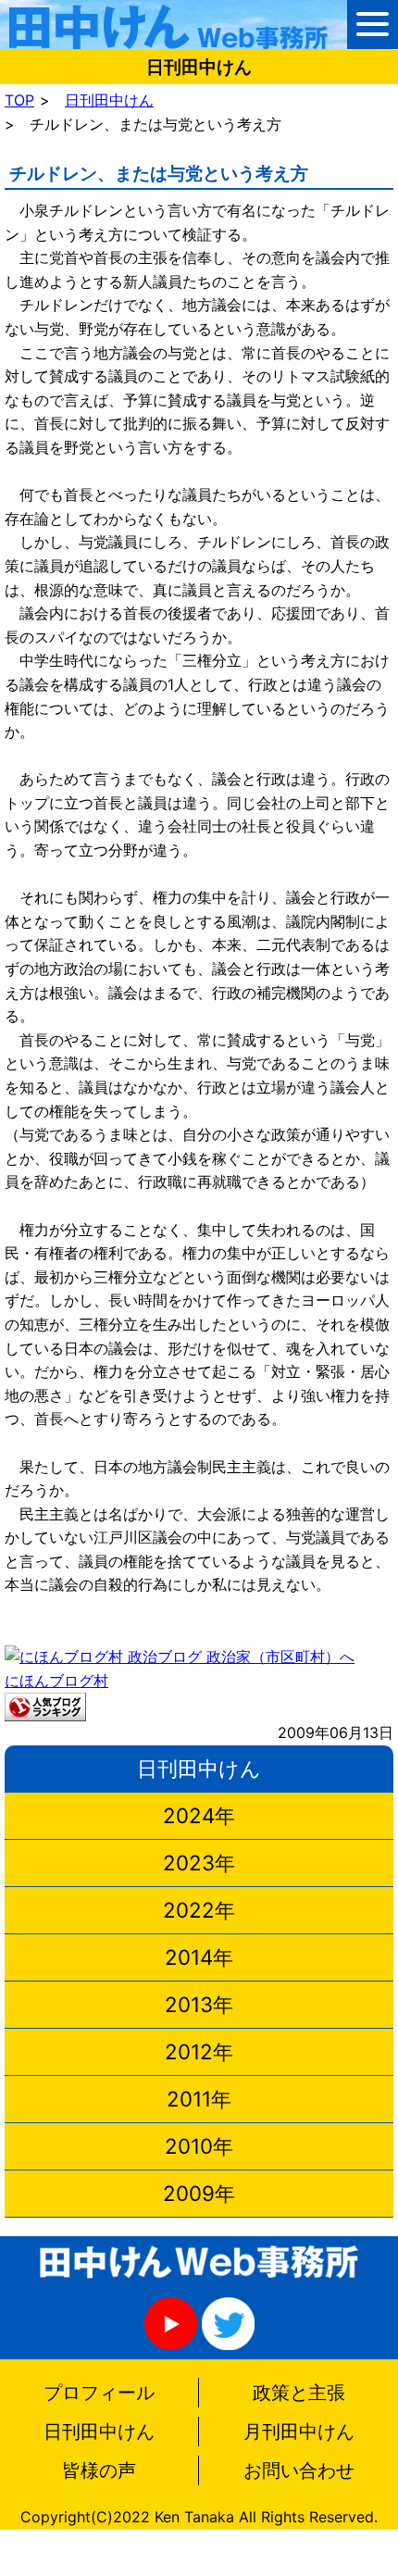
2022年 (199, 1910)
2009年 (199, 2193)
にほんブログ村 (56, 1681)
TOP (19, 100)
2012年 (199, 2051)
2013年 (199, 2004)
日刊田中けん (109, 100)
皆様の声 (99, 2470)
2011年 (199, 2099)
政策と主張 (299, 2393)
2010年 (199, 2146)
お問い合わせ (299, 2470)
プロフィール (99, 2393)
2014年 (199, 1957)
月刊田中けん (299, 2432)
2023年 (199, 1863)
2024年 (199, 1815)
